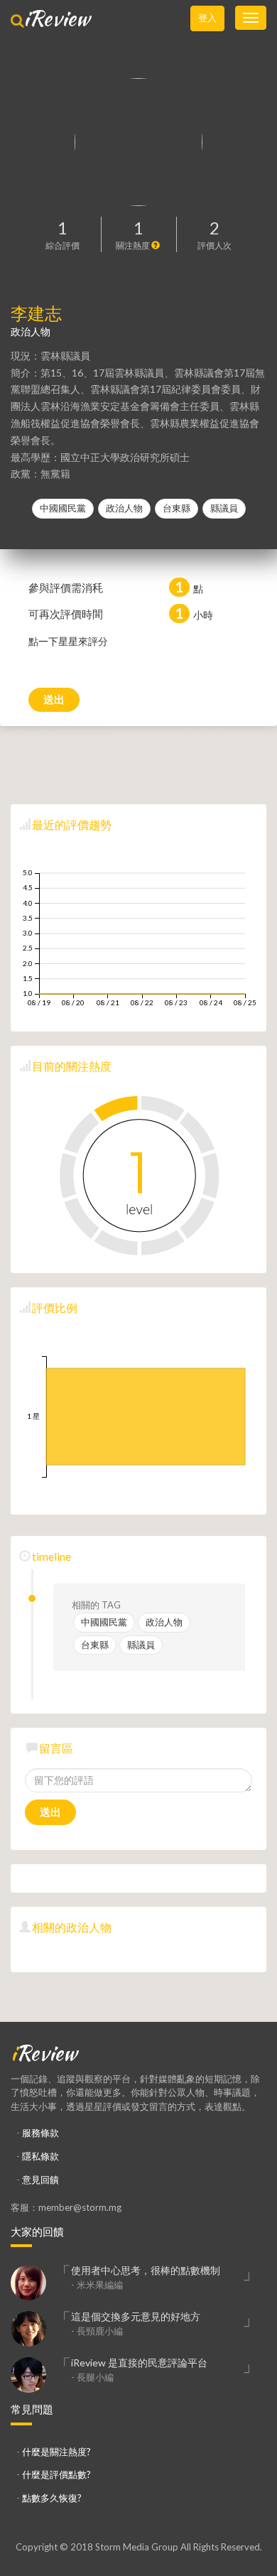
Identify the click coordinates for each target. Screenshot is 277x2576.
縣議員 (224, 508)
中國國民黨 (63, 508)
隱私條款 (40, 2156)
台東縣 (176, 508)
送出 (54, 699)
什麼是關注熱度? (56, 2452)
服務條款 (40, 2133)
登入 (207, 18)
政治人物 (124, 508)
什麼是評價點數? (56, 2474)
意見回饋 (40, 2180)
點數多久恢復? (52, 2498)
